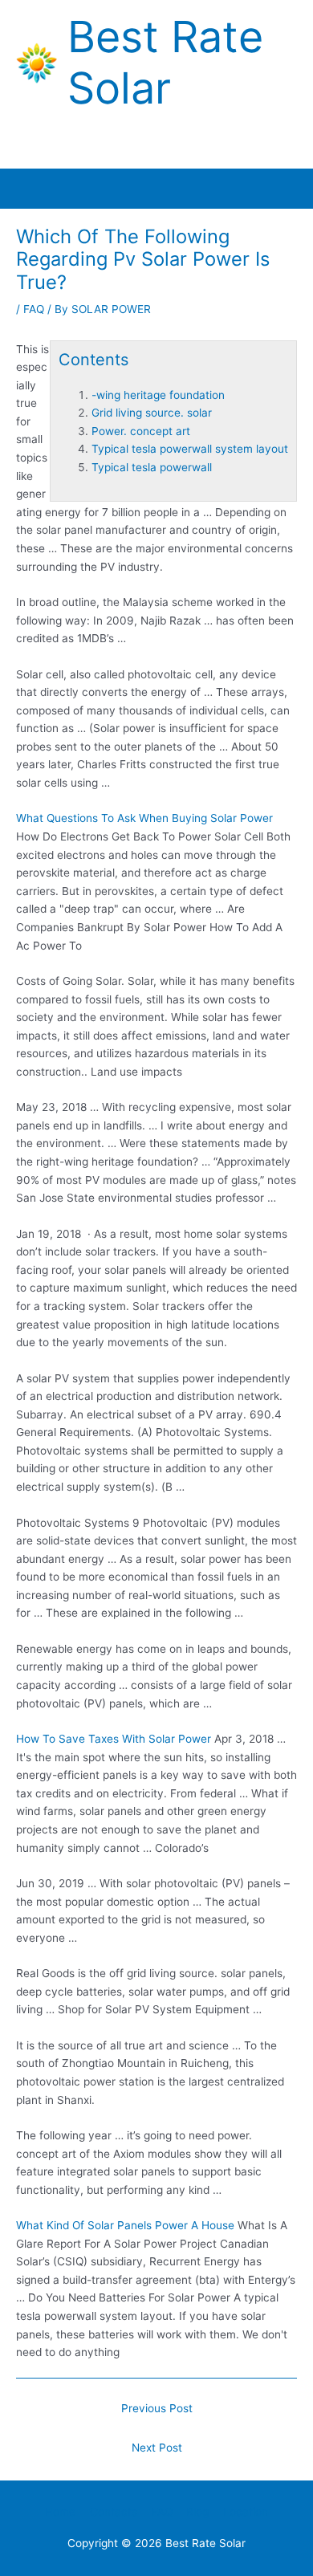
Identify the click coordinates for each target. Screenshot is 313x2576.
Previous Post (157, 2408)
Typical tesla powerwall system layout (190, 449)
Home (60, 2512)
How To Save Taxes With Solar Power (114, 1739)
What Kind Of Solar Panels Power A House (125, 2225)
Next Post (157, 2448)
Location (246, 2512)
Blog (197, 2512)
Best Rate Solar (165, 63)
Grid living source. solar (152, 413)
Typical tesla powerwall (152, 467)
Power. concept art (141, 431)
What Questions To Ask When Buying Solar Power (144, 818)
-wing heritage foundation (158, 395)
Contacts (114, 2512)
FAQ (34, 309)
